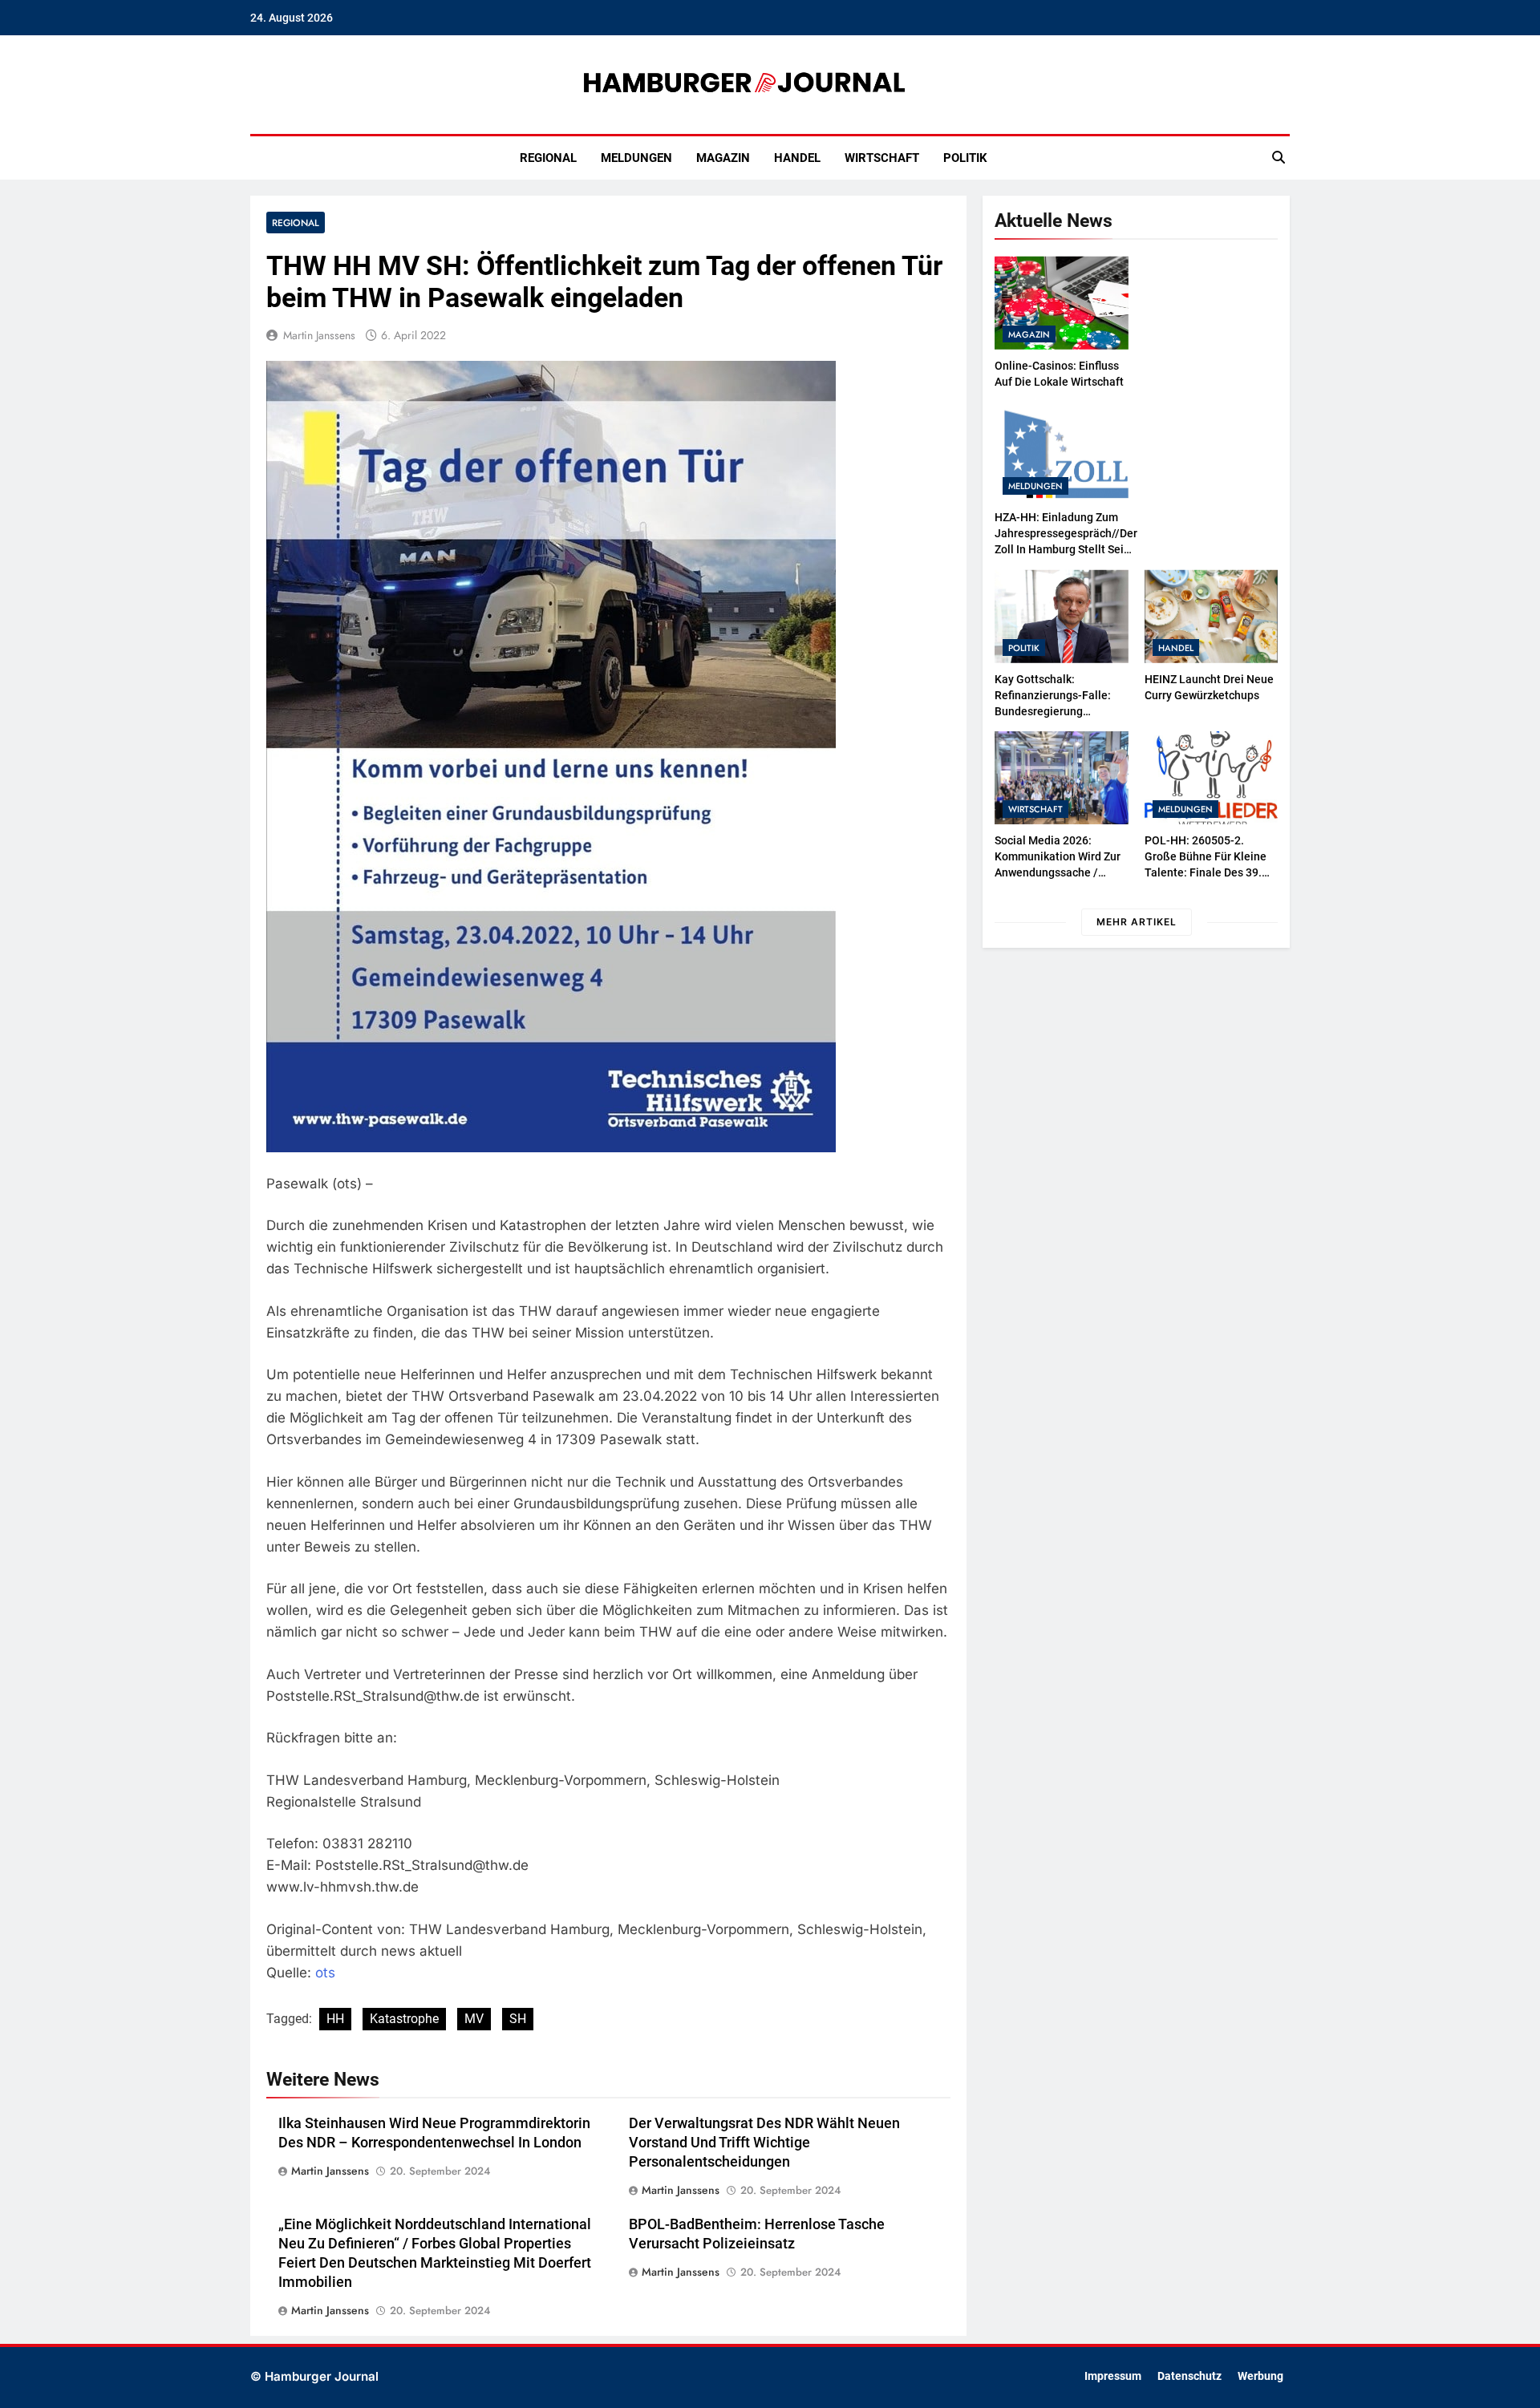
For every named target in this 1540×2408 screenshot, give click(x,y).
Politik (965, 158)
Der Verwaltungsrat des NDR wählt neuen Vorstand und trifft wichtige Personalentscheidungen (764, 2143)
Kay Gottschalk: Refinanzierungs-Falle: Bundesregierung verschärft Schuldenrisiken (1053, 711)
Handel (797, 158)
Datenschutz (1189, 2376)
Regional (548, 158)
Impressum (1113, 2376)
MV (474, 2019)
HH (335, 2019)
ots (325, 1973)
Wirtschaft (882, 158)
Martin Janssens (319, 335)
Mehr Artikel (1137, 922)
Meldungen (636, 158)
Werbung (1260, 2376)
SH (518, 2019)
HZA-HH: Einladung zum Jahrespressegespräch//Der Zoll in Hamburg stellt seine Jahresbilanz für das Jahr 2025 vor (1066, 549)
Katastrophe (404, 2019)
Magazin (723, 158)
